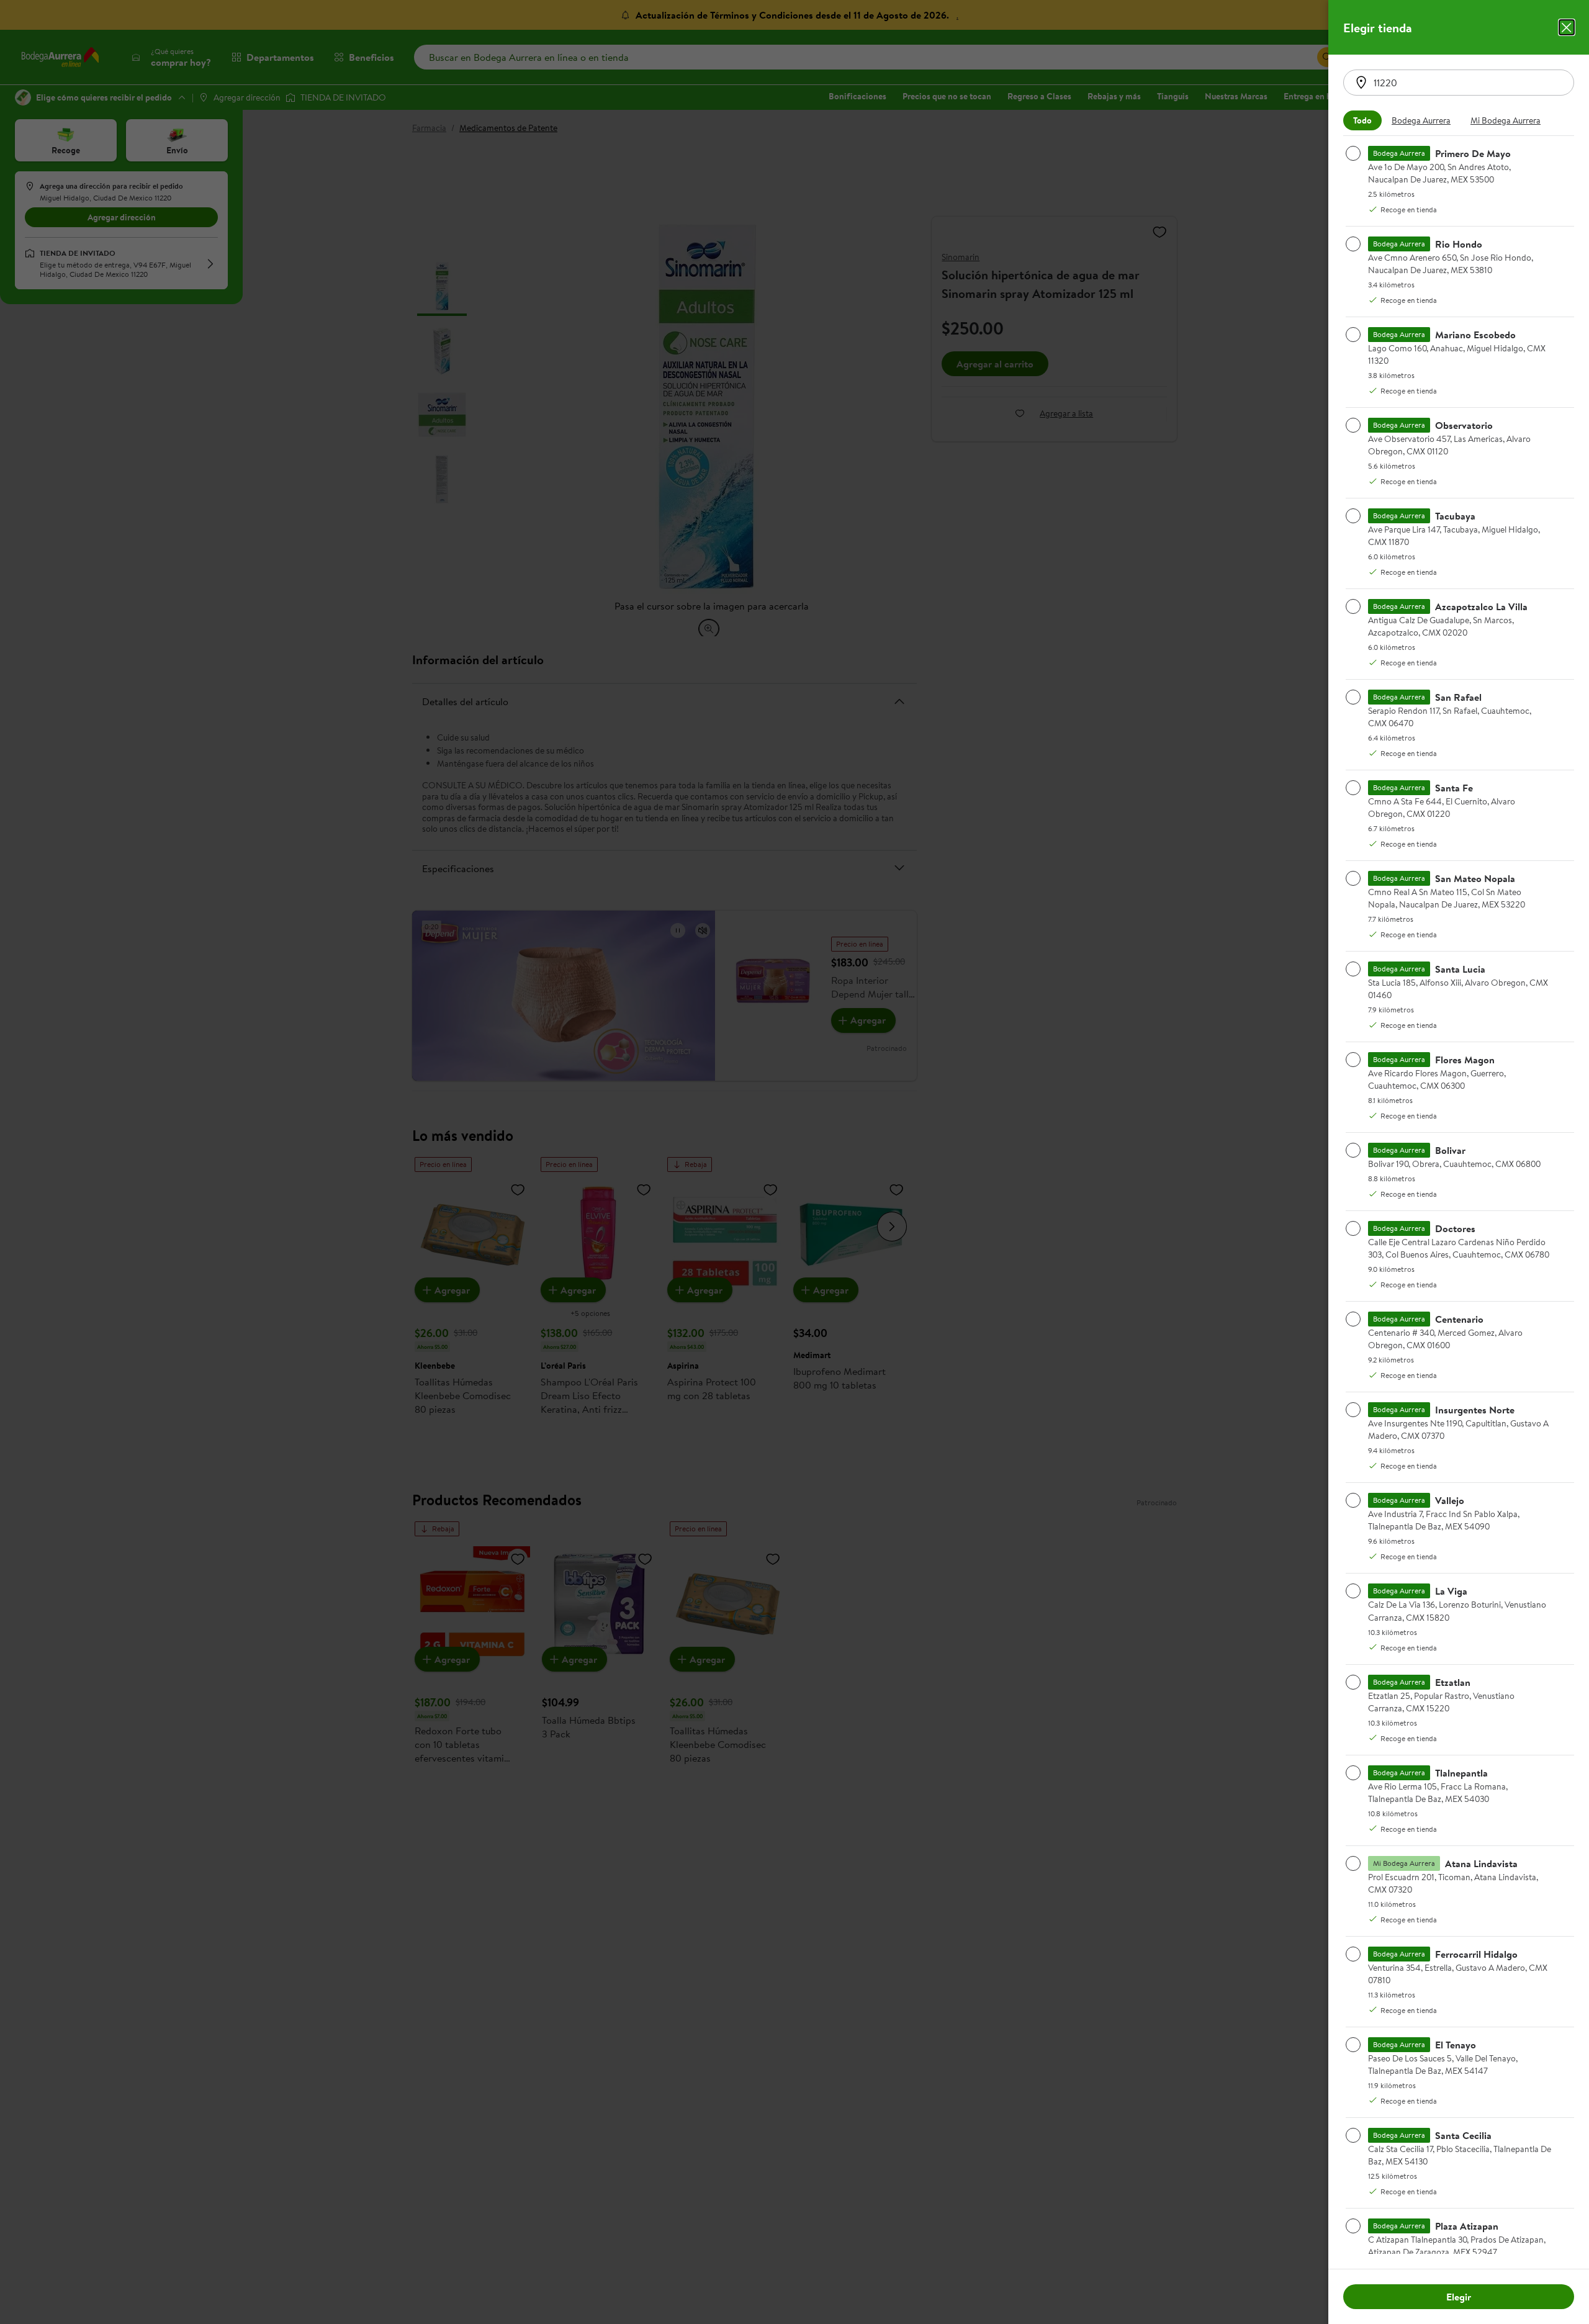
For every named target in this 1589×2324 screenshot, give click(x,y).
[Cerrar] (1567, 27)
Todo (1362, 120)
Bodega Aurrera (1421, 120)
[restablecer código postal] (1361, 83)
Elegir (1459, 2297)
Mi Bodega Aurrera (1506, 120)
